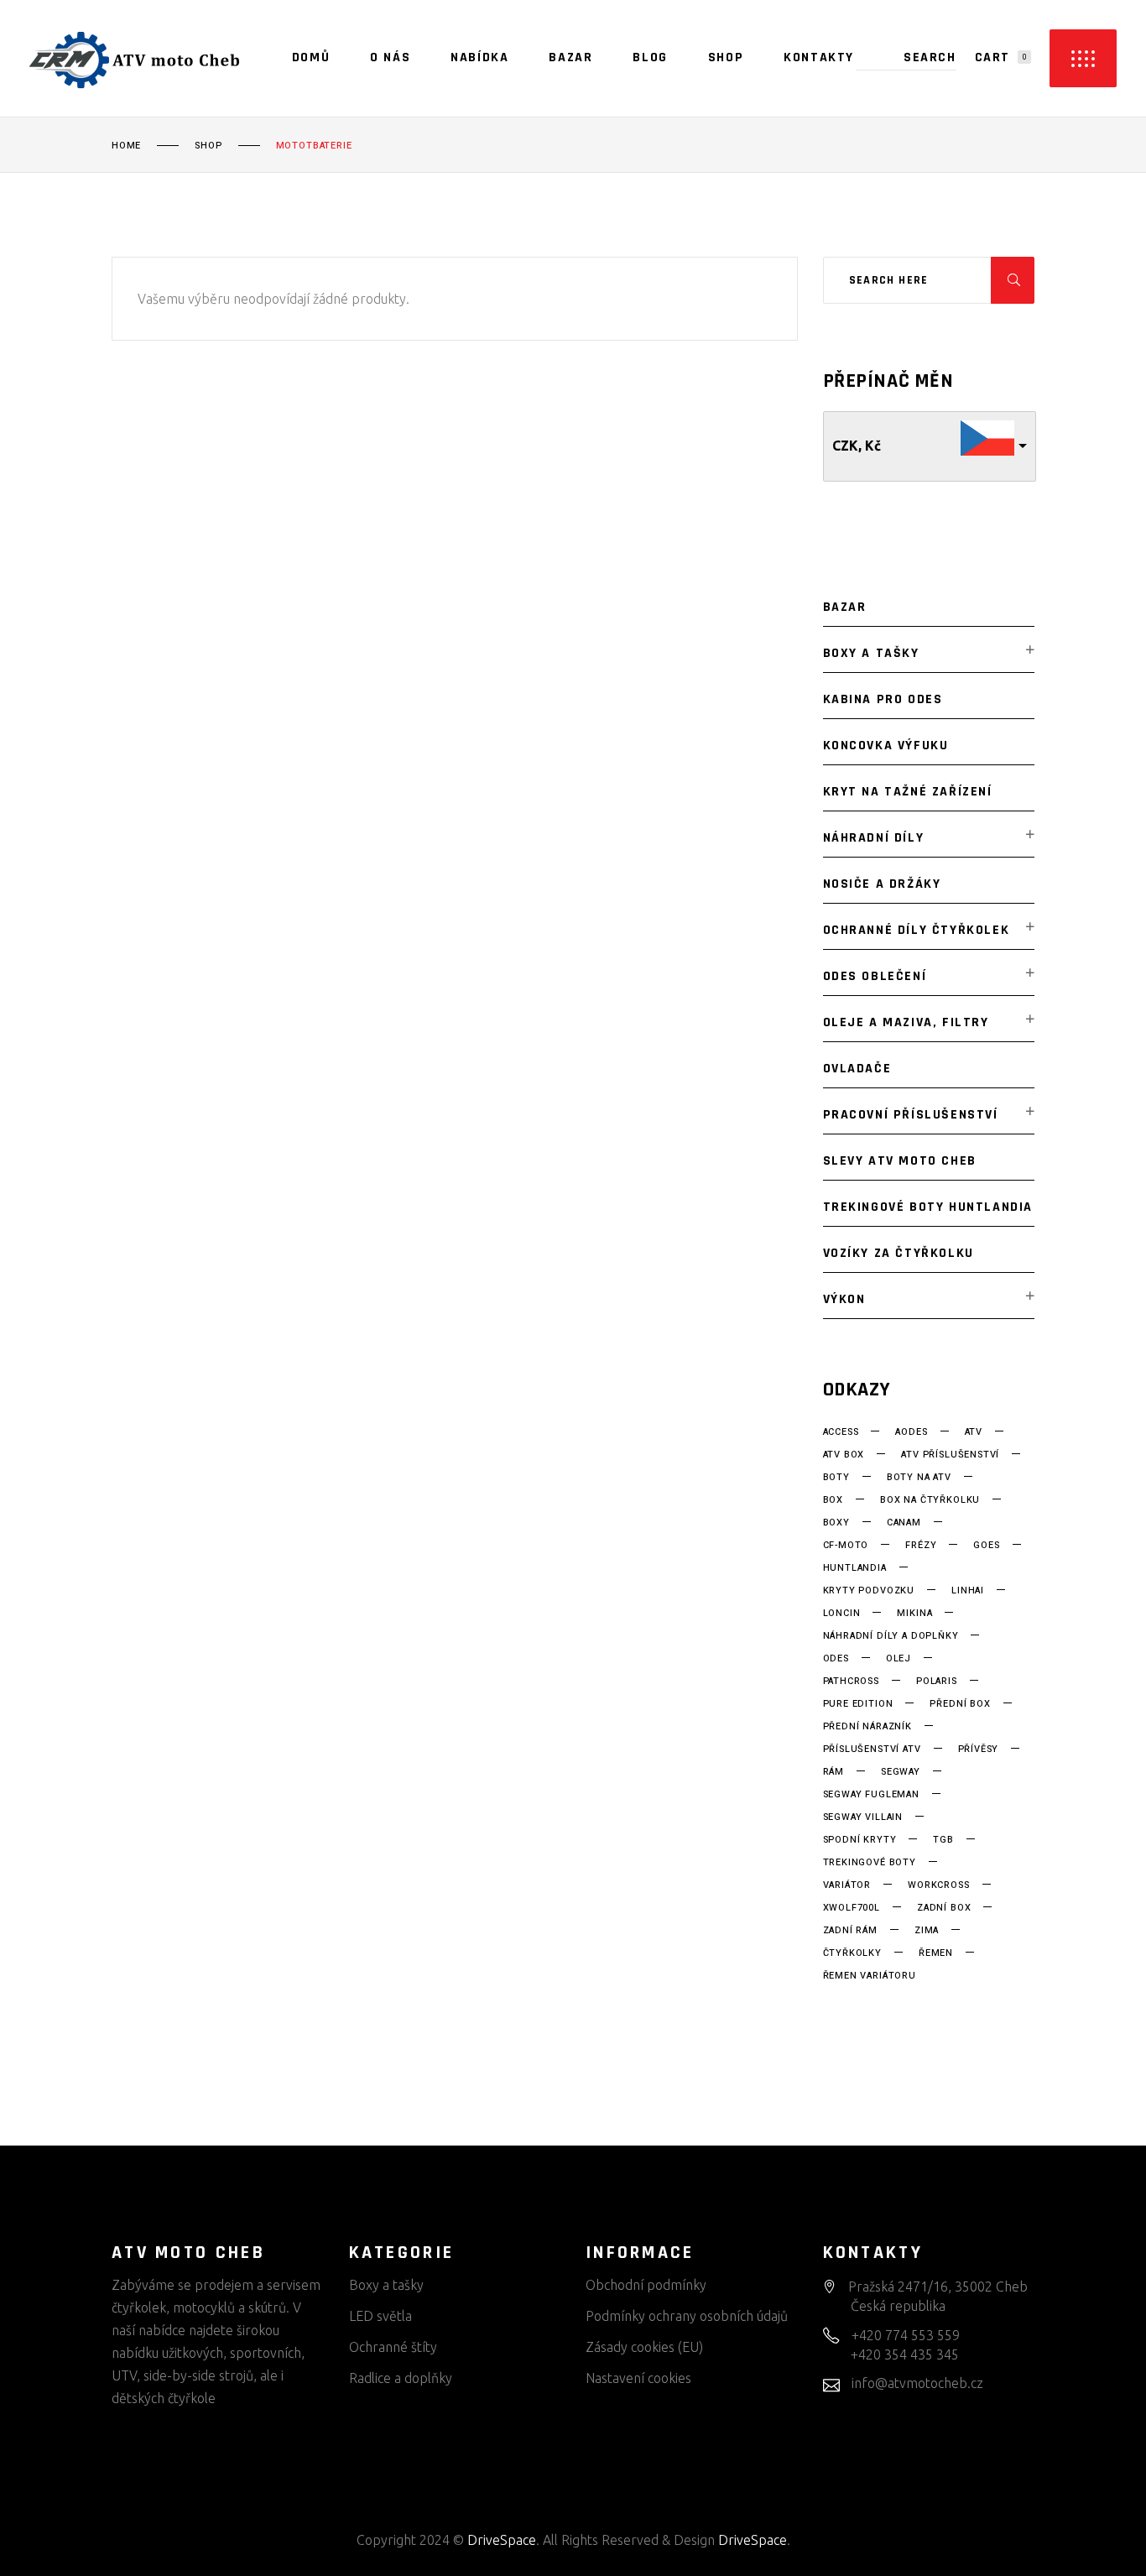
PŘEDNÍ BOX (960, 1704)
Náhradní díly (874, 838)
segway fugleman (871, 1795)
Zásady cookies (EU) (644, 2347)
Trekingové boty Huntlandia (928, 1207)
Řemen (936, 1953)
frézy (921, 1546)
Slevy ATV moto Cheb (900, 1161)
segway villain (863, 1817)
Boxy (836, 1523)
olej (899, 1659)
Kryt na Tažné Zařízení (908, 792)
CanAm (904, 1523)
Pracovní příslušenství (911, 1115)
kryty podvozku (869, 1591)
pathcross (851, 1682)
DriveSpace (502, 2540)
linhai (968, 1591)
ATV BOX (844, 1455)
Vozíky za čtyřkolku (899, 1253)
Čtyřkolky (852, 1953)
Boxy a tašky (871, 653)
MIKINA (914, 1614)
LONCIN (842, 1614)
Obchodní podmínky (646, 2285)
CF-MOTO (846, 1546)
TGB (943, 1840)
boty (836, 1478)
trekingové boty (870, 1863)
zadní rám (850, 1931)
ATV (974, 1432)
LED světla (380, 2316)
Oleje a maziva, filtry (906, 1022)
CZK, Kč (857, 446)
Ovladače (857, 1069)
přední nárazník (867, 1727)
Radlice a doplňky (401, 2378)
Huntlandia (855, 1568)
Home (126, 146)
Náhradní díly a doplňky (891, 1636)
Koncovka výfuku (886, 746)
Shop (208, 146)
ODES (836, 1659)
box (833, 1500)
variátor (847, 1885)
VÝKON (844, 1299)
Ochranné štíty (393, 2347)
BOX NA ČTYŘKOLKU (930, 1500)
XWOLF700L (852, 1908)
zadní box (944, 1908)
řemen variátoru (870, 1976)
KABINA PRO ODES (883, 699)
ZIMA (927, 1931)
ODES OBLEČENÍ (875, 976)
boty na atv (919, 1478)
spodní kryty (860, 1840)
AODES (911, 1432)
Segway (901, 1772)
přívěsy (979, 1749)
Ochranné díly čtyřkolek (917, 930)
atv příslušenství (950, 1455)
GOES (986, 1546)
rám (833, 1772)
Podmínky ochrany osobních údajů (687, 2316)
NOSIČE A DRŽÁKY (882, 884)
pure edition (858, 1704)
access (841, 1432)
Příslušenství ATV (872, 1749)
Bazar (845, 607)
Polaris (937, 1682)
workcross (938, 1885)
